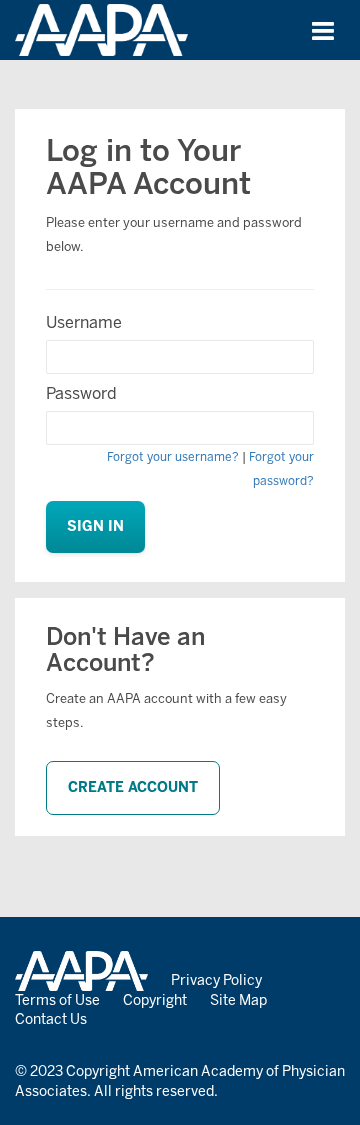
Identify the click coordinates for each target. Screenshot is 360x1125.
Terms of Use (57, 1000)
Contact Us (51, 1019)
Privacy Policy (216, 980)
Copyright (155, 1000)
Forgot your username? (173, 457)
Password (81, 393)
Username (84, 322)
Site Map (238, 1000)
